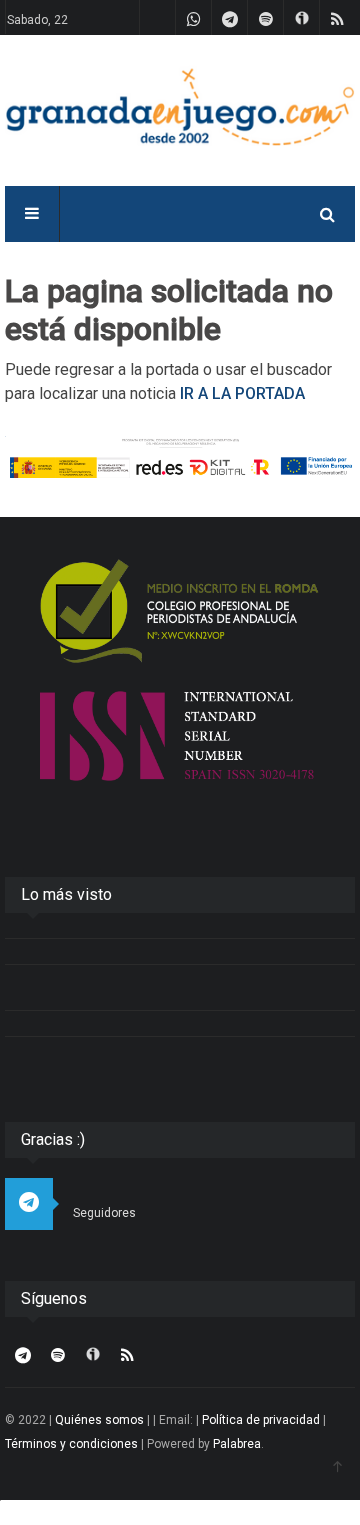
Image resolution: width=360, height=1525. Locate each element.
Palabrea (237, 1444)
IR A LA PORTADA (242, 393)
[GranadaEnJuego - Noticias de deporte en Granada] (180, 105)
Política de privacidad (261, 1420)
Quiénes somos (99, 1420)
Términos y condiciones (71, 1444)
